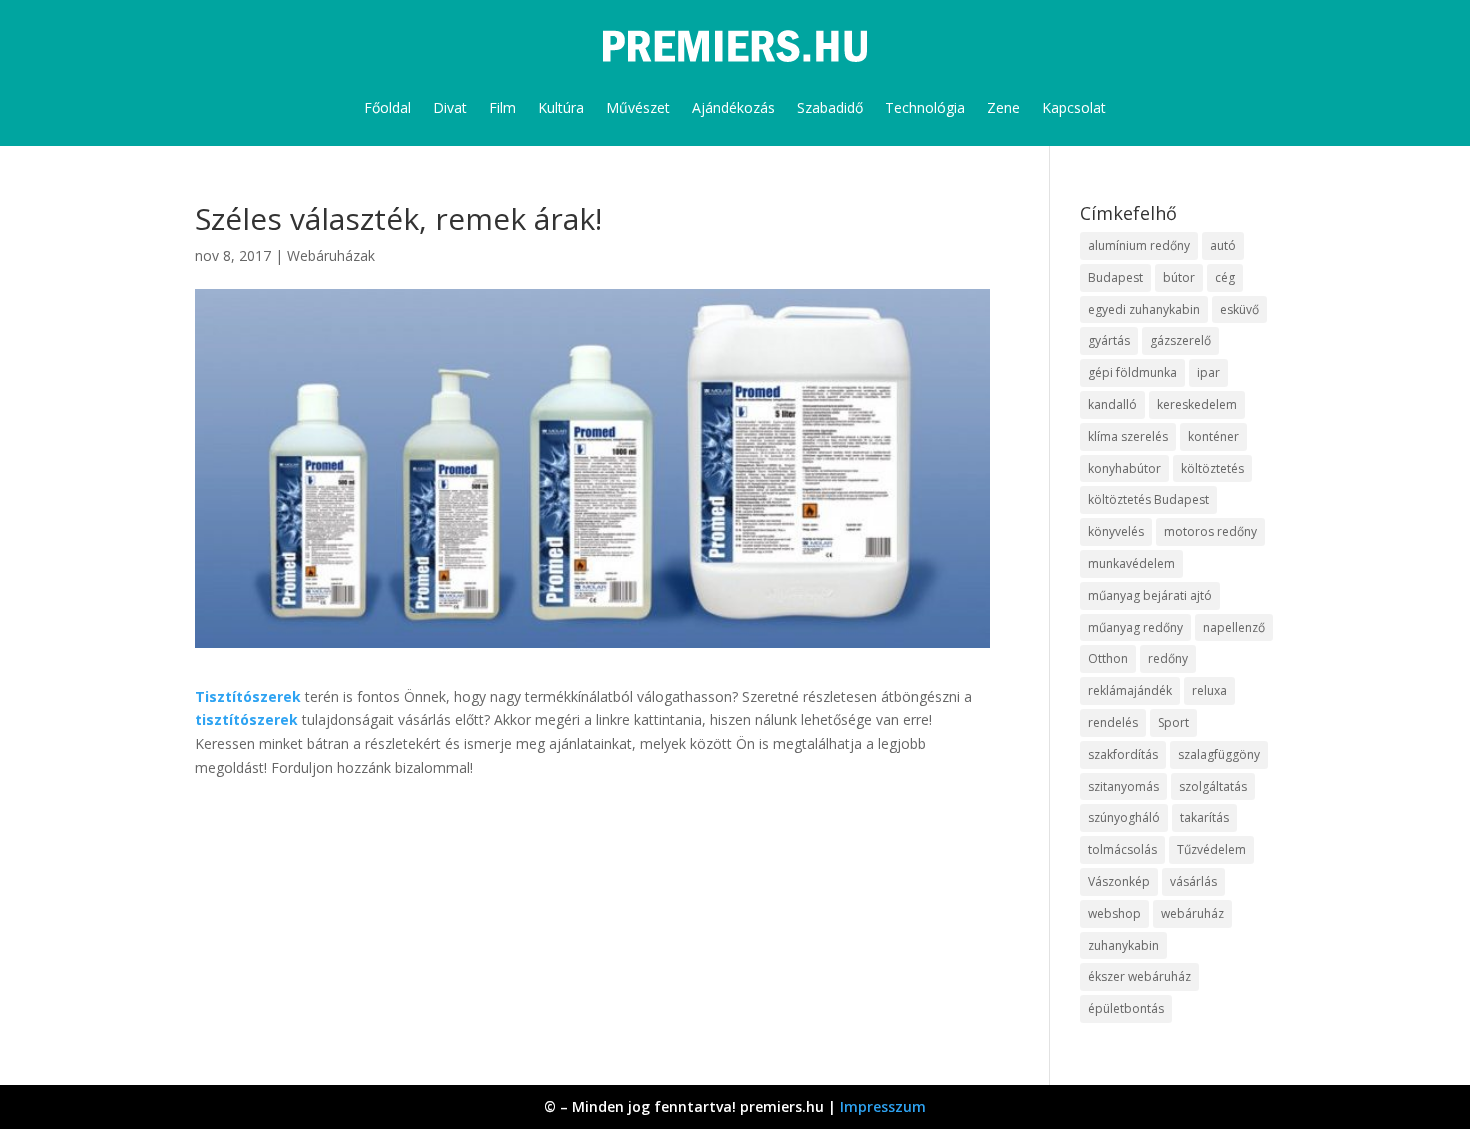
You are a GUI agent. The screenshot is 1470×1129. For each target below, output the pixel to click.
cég (1225, 277)
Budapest (1115, 277)
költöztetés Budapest (1148, 499)
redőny (1168, 658)
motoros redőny (1210, 531)
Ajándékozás (733, 107)
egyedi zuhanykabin (1144, 309)
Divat (450, 107)
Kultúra (561, 107)
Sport (1173, 722)
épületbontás (1126, 1008)
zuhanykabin (1123, 945)
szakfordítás (1123, 754)
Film (502, 107)
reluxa (1209, 690)
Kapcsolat (1074, 107)
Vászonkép (1119, 881)
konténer (1213, 436)
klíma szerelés (1128, 436)
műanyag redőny (1135, 627)
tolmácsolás (1122, 849)
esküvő (1239, 309)
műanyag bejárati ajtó (1150, 595)
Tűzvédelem (1211, 849)
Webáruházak (331, 255)
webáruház (1192, 913)
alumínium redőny (1139, 245)
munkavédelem (1131, 563)
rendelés (1113, 722)
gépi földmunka (1132, 372)
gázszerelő (1180, 340)
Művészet (638, 107)
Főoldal (387, 107)
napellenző (1234, 627)
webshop (1114, 913)
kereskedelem (1197, 404)
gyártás (1109, 340)
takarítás (1204, 817)
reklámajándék (1130, 690)
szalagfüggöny (1219, 754)
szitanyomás (1123, 786)
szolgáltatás (1213, 786)
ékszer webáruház (1139, 976)
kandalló (1112, 404)
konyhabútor (1124, 468)
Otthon (1108, 658)
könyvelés (1116, 531)
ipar (1208, 372)
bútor (1179, 277)
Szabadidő (830, 107)
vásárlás (1193, 881)
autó (1223, 245)
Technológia (925, 107)
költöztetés (1212, 468)
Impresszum (883, 1106)
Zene (1003, 107)
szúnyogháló (1124, 817)
